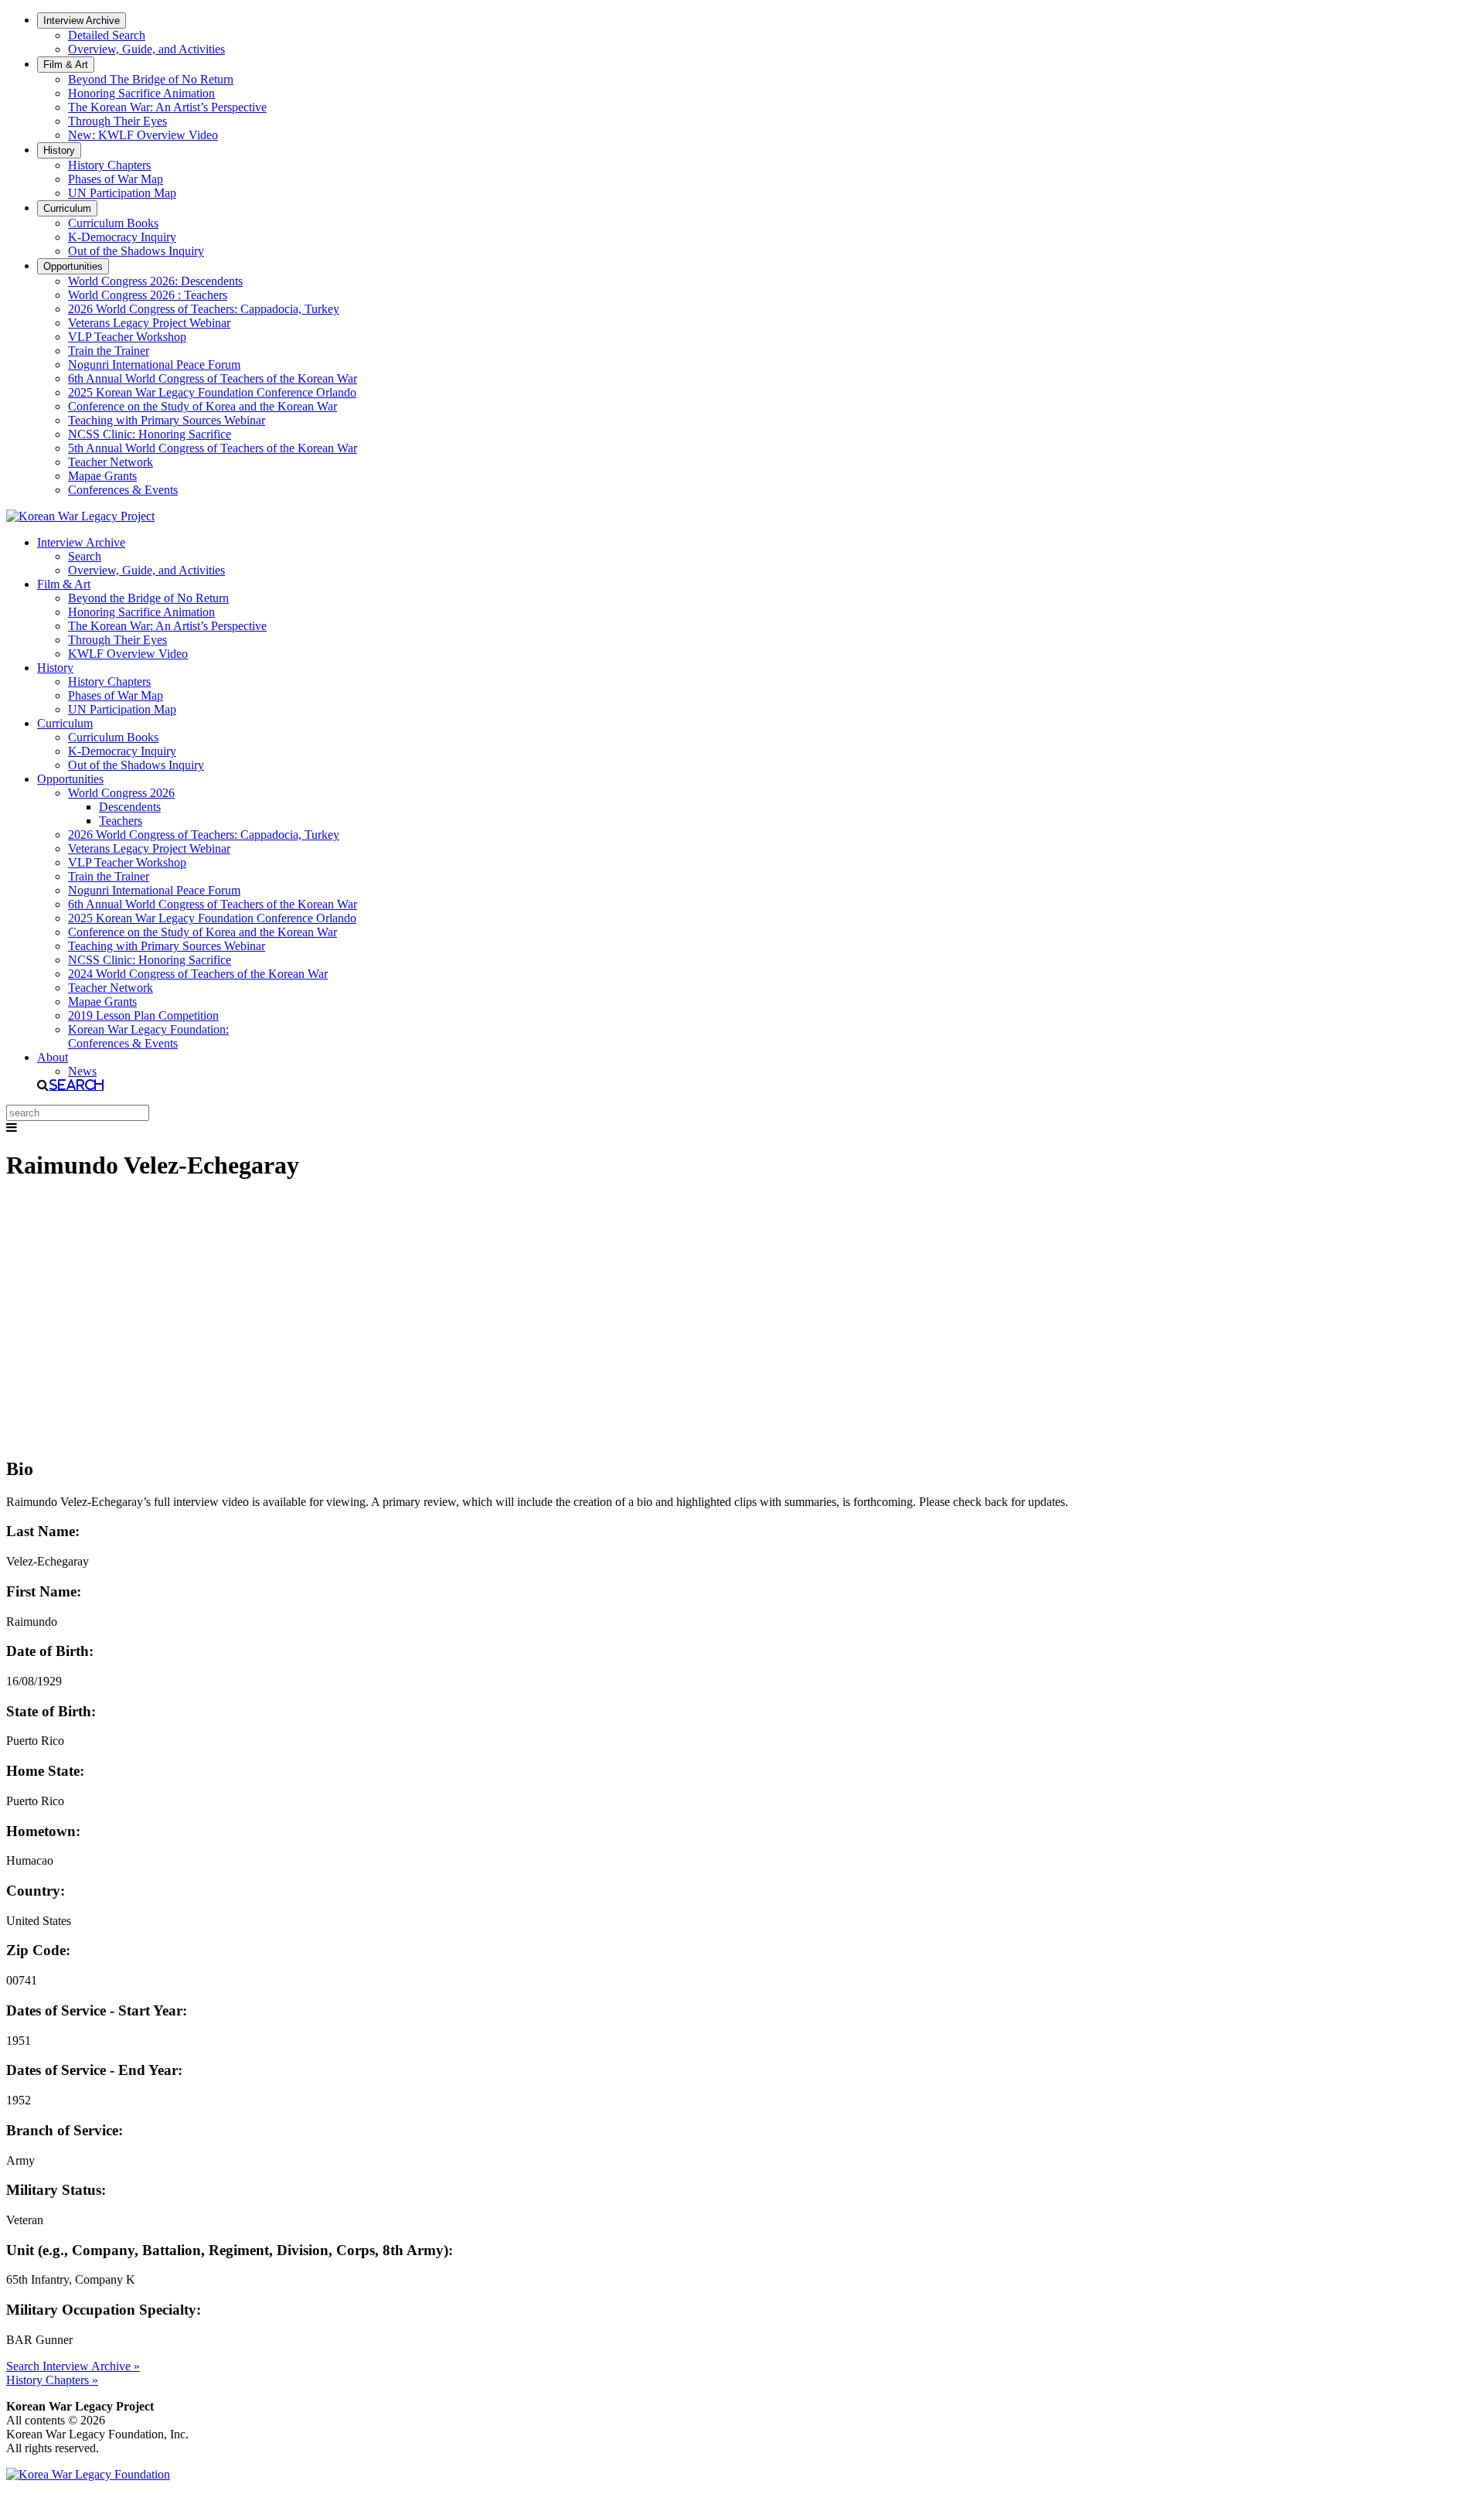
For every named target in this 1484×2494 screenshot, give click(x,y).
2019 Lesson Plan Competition (143, 1015)
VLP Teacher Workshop (127, 337)
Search (85, 556)
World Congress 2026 (121, 793)
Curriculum (67, 208)
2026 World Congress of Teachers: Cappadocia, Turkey (204, 309)
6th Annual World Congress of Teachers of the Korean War (213, 378)
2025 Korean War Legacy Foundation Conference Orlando (212, 392)
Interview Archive (82, 20)
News (82, 1071)
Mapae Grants (102, 476)
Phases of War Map (116, 179)
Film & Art (66, 65)
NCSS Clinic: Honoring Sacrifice (150, 434)
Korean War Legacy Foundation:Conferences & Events (148, 1036)
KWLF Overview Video (128, 654)
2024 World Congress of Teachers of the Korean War (198, 974)
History (59, 150)
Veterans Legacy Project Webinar (149, 323)
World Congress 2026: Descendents (155, 281)
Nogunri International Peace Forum (154, 365)
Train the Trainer (109, 351)
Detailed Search (107, 35)
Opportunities (73, 266)
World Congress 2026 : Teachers (148, 295)
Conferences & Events (123, 490)
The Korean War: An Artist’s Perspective (167, 107)
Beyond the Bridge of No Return (148, 598)
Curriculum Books (113, 223)
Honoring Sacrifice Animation (141, 93)
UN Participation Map (122, 193)
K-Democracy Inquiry (122, 237)
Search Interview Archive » (73, 2366)
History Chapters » (52, 2380)
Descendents (130, 807)
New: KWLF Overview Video (143, 135)
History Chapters (109, 165)
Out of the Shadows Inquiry (136, 251)
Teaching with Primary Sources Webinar (167, 420)
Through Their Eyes (117, 121)
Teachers (121, 821)
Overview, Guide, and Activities (146, 49)
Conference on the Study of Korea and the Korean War (203, 406)
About (53, 1057)
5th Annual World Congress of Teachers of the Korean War (213, 448)
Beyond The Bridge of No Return (151, 79)
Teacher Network (111, 462)
